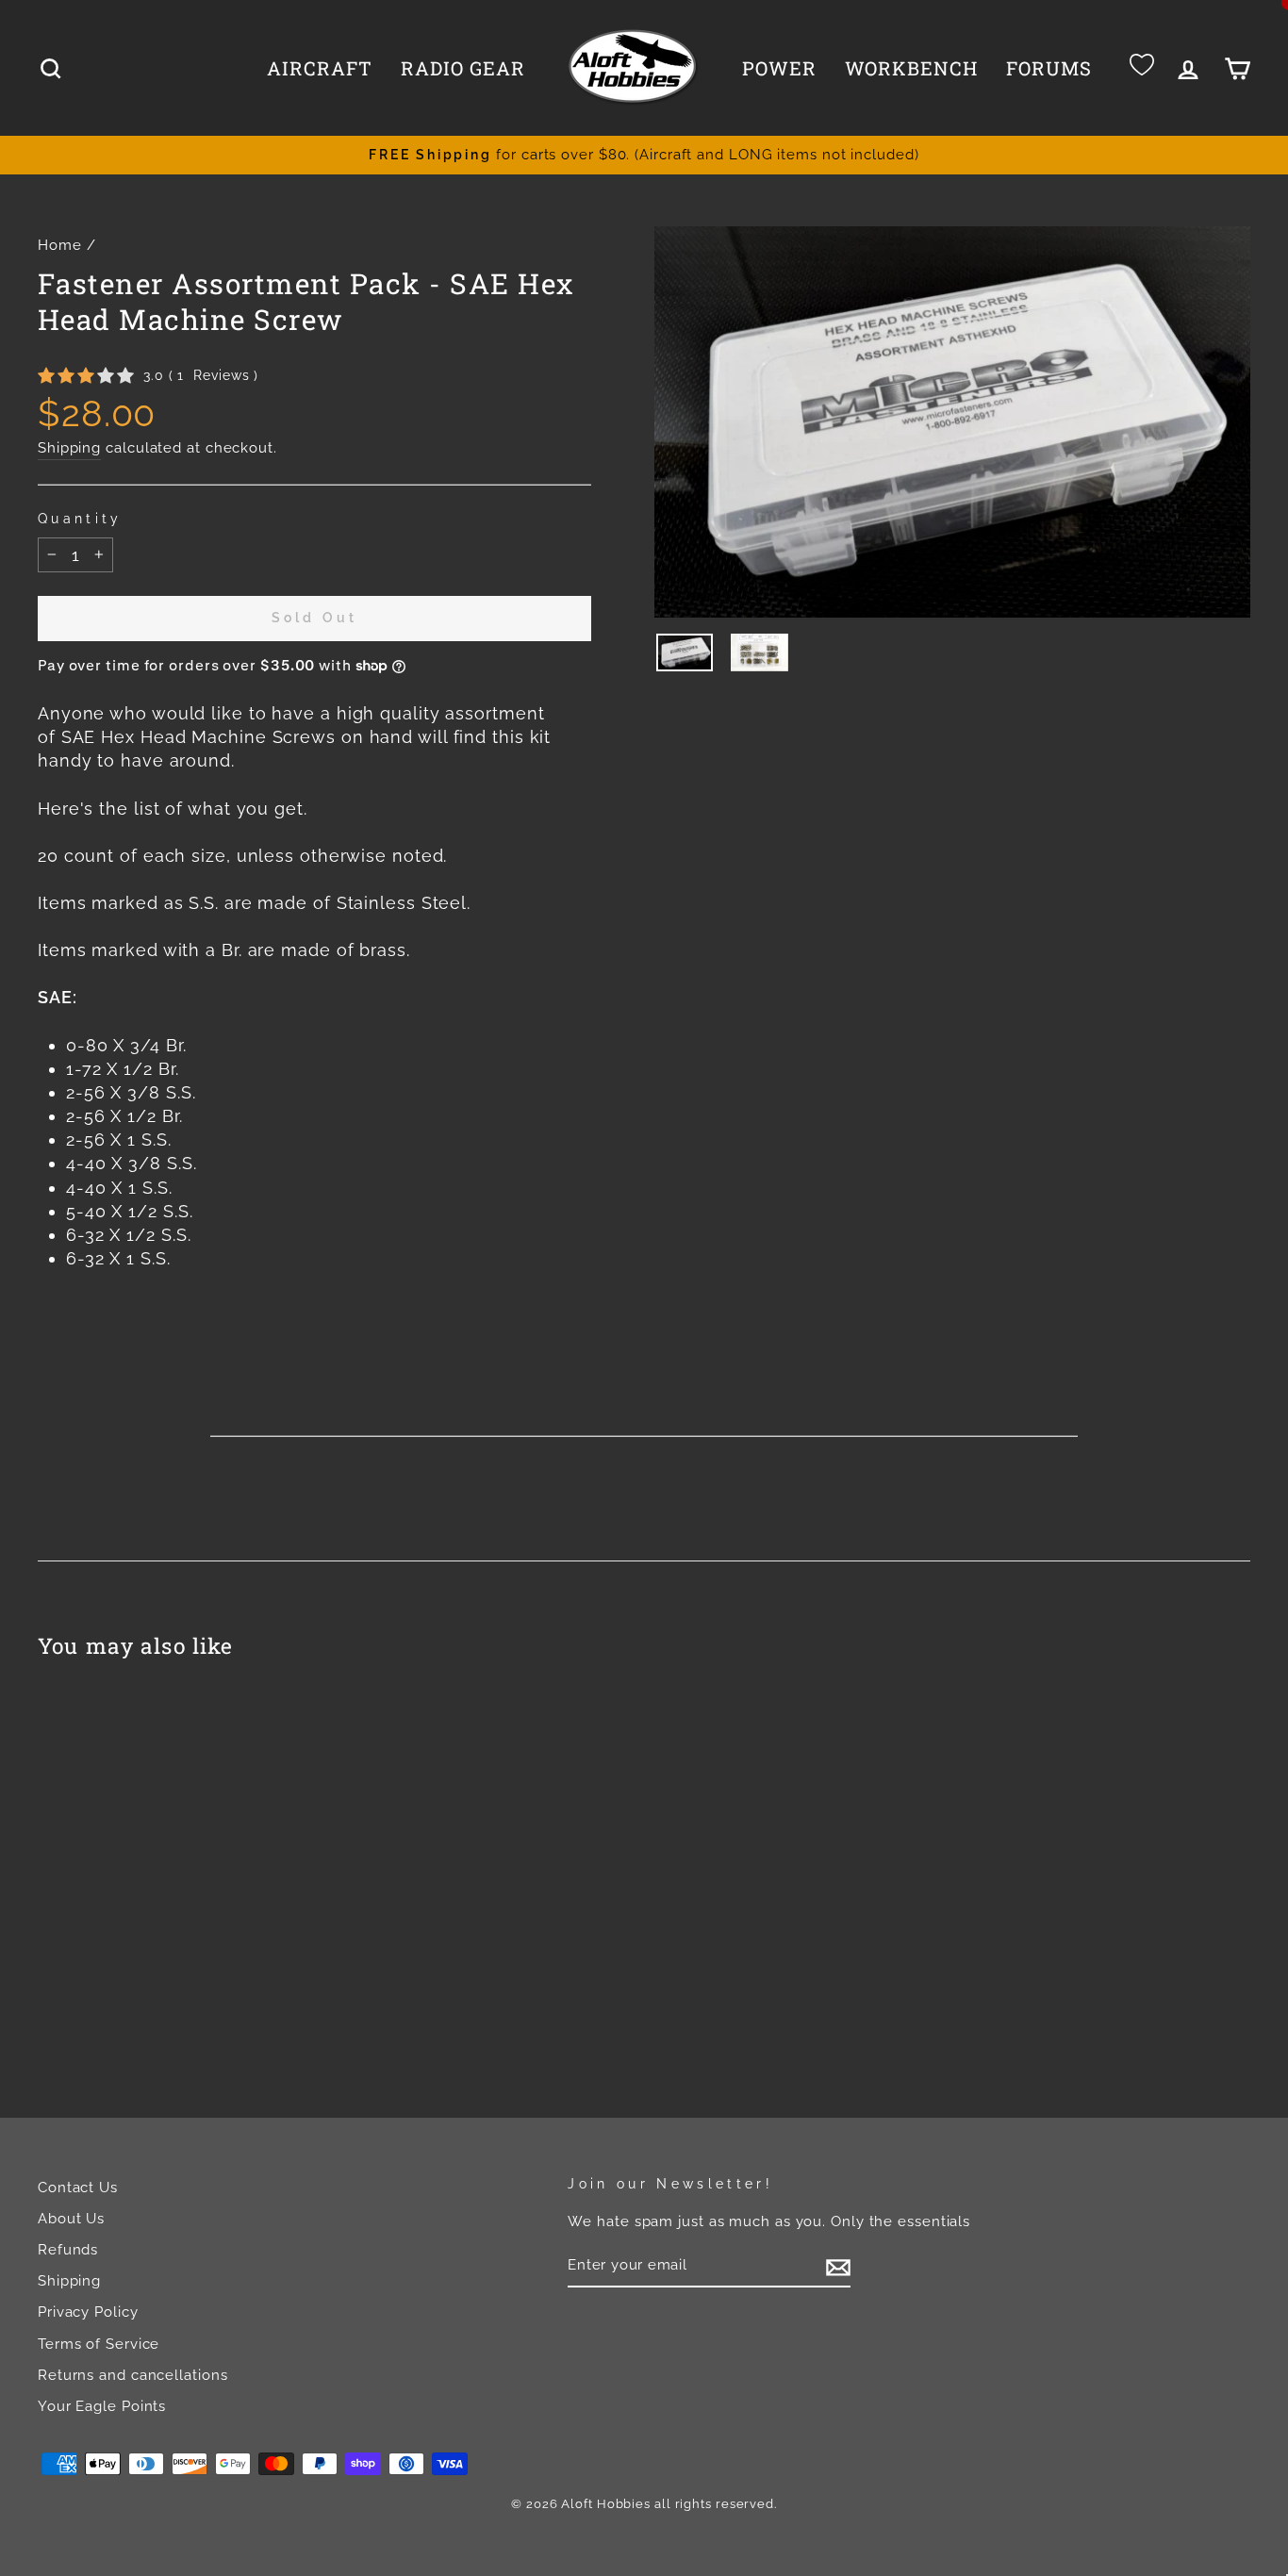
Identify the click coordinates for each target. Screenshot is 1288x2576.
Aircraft (320, 68)
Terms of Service (99, 2344)
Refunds (68, 2250)
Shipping (69, 448)
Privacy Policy (88, 2312)
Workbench (911, 68)
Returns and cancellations (133, 2375)
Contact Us (78, 2188)
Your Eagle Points (102, 2406)
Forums (1049, 68)
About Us (71, 2219)
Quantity (80, 518)
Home (60, 245)
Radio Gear (463, 68)
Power (779, 68)
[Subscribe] (838, 2267)
